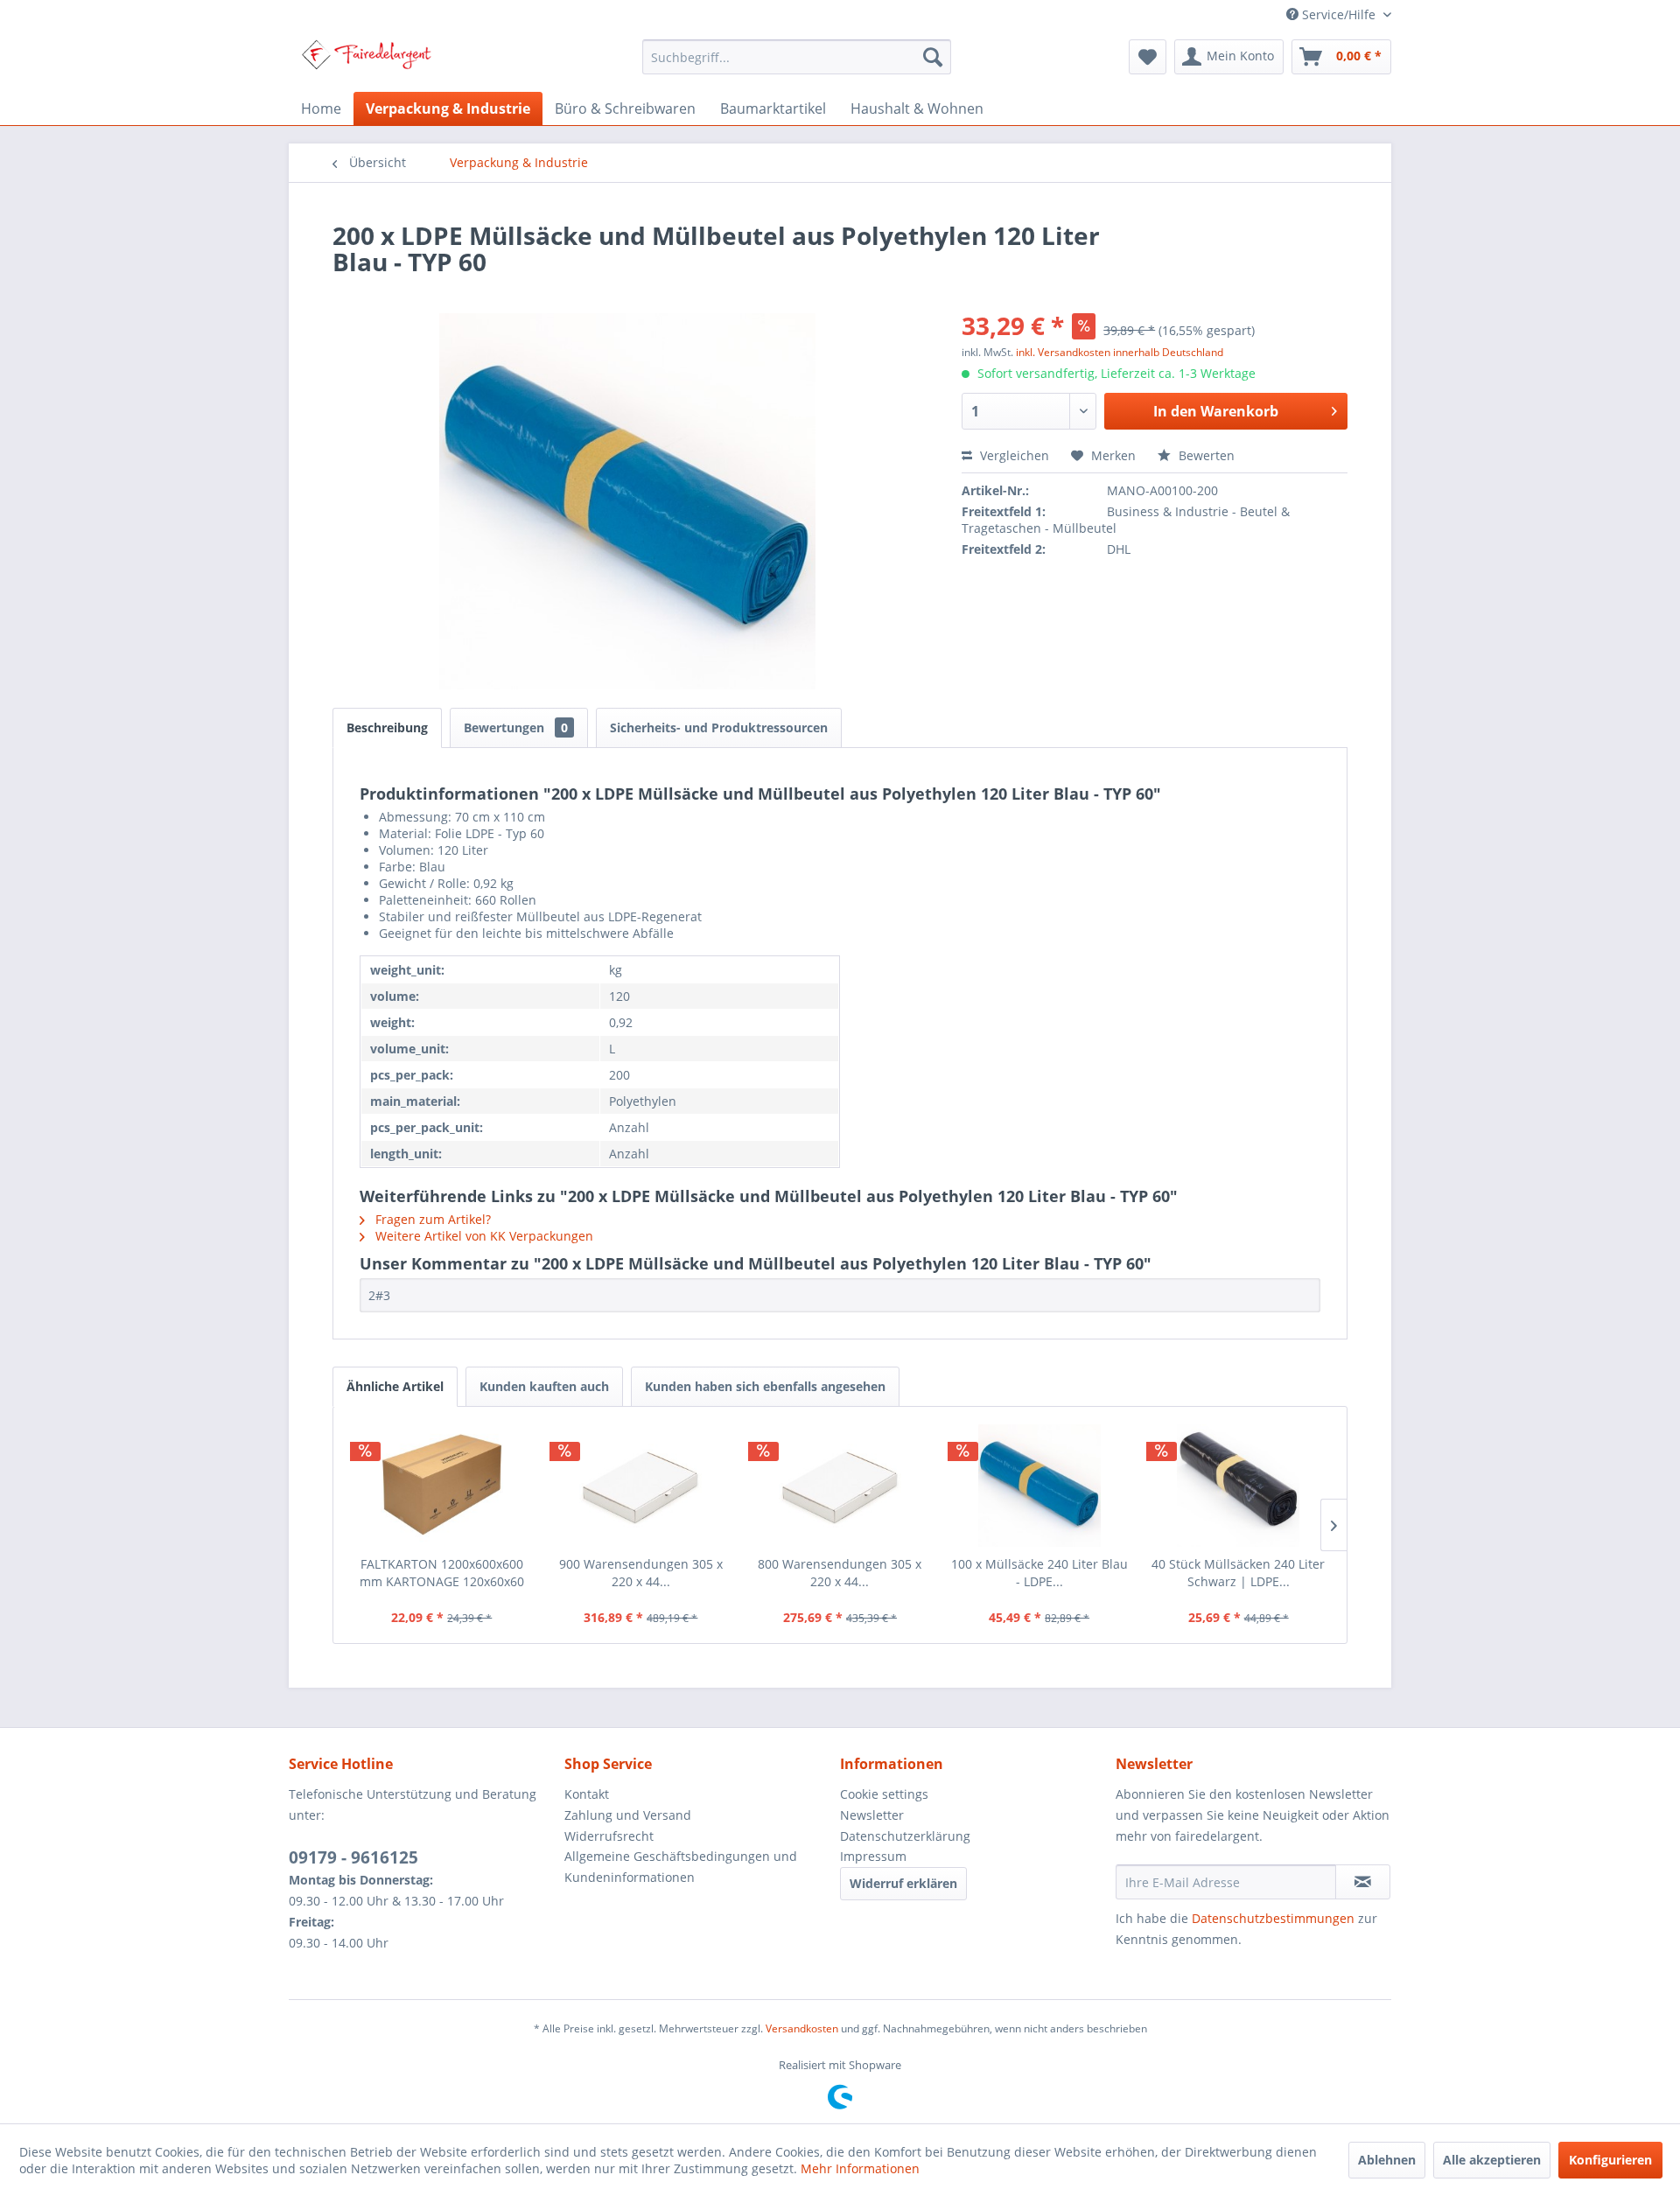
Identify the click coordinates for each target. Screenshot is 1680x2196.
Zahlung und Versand (628, 1815)
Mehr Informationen (860, 2168)
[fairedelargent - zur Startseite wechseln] (366, 61)
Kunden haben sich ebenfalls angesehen (765, 1386)
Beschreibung (387, 727)
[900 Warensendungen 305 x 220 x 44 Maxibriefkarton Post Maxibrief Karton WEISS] (641, 1486)
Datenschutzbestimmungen (1273, 1918)
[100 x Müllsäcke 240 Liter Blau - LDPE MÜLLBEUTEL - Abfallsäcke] (1039, 1486)
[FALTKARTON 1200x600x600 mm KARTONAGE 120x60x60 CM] (442, 1486)
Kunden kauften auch (544, 1386)
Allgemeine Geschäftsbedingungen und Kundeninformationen (681, 1867)
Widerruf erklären (903, 1883)
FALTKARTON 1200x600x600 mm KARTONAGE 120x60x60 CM (442, 1573)
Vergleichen (1013, 455)
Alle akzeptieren (1492, 2160)
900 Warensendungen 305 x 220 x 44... (641, 1573)
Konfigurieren (1610, 2160)
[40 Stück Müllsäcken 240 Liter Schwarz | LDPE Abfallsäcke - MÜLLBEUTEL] (1238, 1486)
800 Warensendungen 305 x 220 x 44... (840, 1573)
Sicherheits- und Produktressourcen (719, 727)
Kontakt (587, 1794)
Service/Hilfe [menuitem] (1339, 14)
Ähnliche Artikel (395, 1386)
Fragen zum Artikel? (431, 1219)
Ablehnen (1387, 2160)
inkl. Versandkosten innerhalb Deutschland (1120, 352)
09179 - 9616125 (353, 1857)
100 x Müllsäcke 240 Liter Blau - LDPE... (1039, 1573)
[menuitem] (797, 57)
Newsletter (872, 1815)
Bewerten (1205, 455)
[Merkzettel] (1148, 57)
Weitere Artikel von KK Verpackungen (483, 1236)
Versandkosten (802, 2028)
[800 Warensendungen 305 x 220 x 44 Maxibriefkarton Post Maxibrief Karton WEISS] (840, 1486)
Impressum (873, 1856)
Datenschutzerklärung (905, 1836)
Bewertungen (516, 727)
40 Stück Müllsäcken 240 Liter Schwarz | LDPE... (1238, 1573)
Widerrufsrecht (609, 1836)
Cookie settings (884, 1794)
